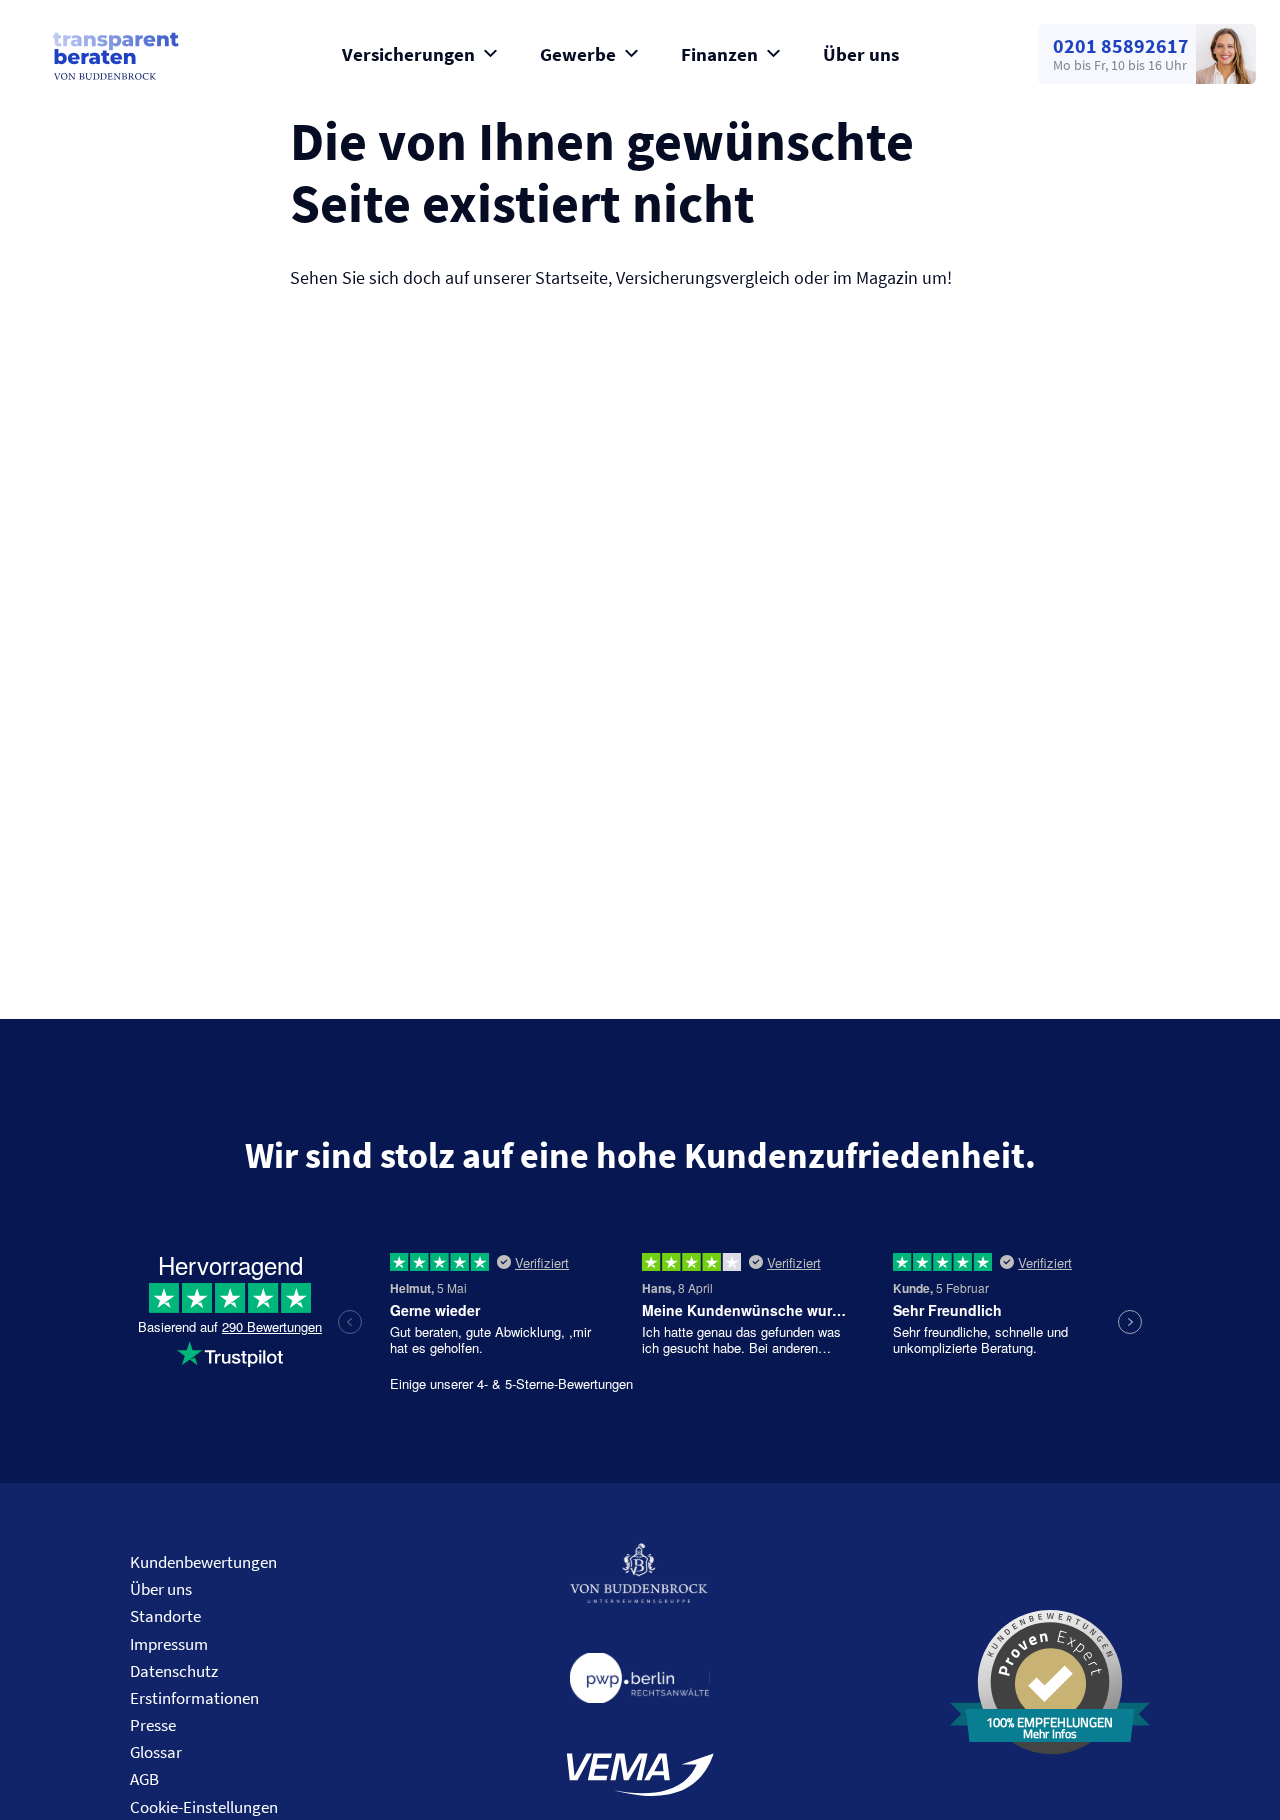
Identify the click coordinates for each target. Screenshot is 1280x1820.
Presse (153, 1725)
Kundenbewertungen (203, 1562)
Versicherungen (408, 54)
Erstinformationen (194, 1698)
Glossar (156, 1752)
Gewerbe (578, 54)
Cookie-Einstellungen (204, 1807)
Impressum (169, 1644)
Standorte (165, 1616)
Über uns (861, 54)
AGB (144, 1779)
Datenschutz (174, 1671)
